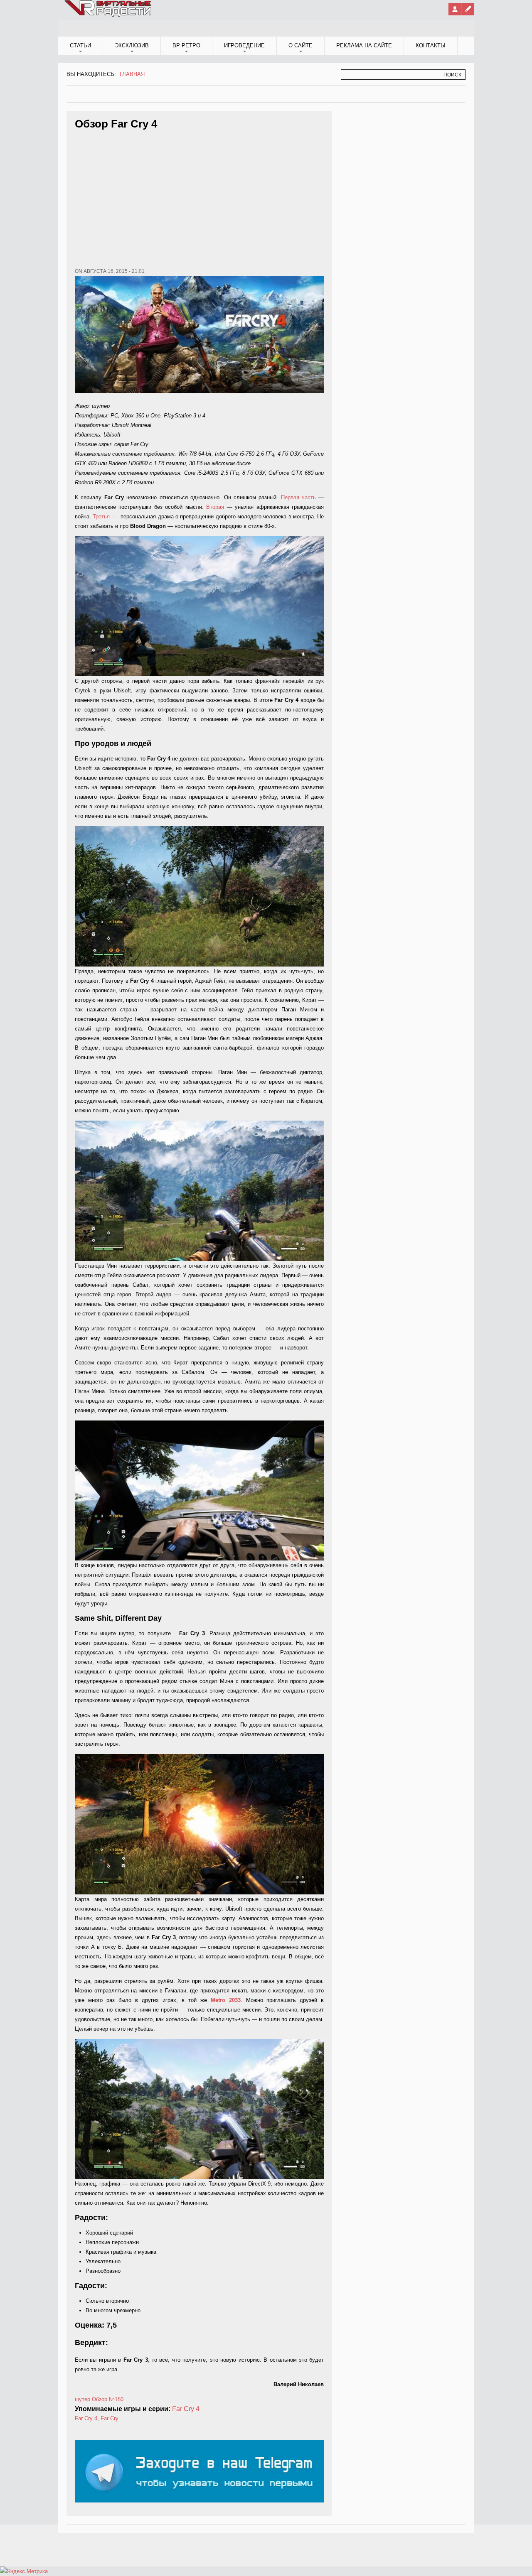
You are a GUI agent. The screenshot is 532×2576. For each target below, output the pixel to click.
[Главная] (108, 15)
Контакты (431, 45)
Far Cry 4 (186, 2409)
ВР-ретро (186, 45)
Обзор (100, 2399)
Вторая (215, 507)
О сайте (300, 45)
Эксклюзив (132, 45)
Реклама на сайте (364, 45)
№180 (116, 2399)
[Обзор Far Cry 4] (199, 606)
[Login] (455, 9)
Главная (132, 74)
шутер (83, 2399)
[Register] (468, 9)
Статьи (80, 45)
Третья (101, 516)
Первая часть (298, 497)
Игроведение (244, 45)
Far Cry (110, 2418)
